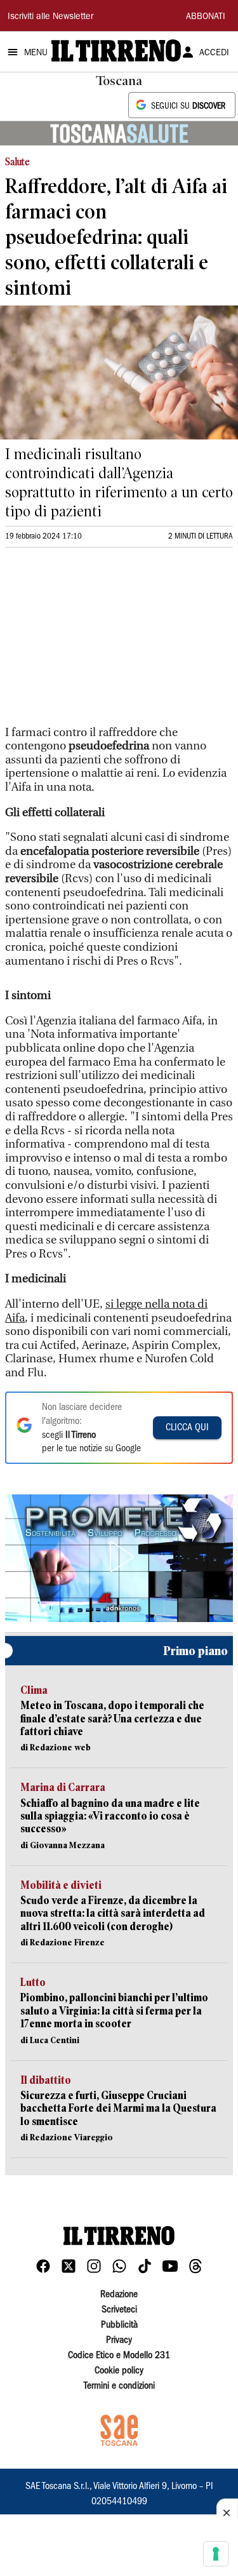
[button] (119, 1557)
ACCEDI (214, 53)
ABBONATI (206, 17)
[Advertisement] (100, 642)
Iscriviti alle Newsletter (50, 17)
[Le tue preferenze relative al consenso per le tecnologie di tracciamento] (216, 2554)
